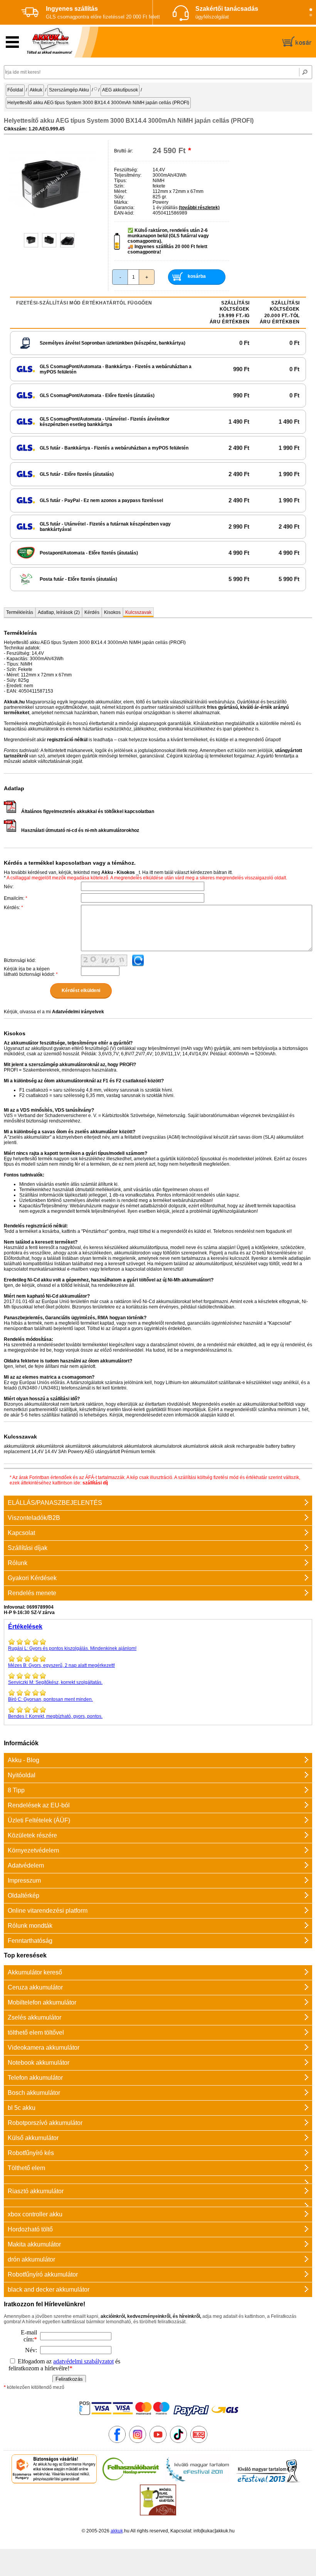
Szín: (119, 186)
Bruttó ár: (124, 151)
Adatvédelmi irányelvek (78, 1012)
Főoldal (15, 90)
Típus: (120, 181)
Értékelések (25, 1627)
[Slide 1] (311, 10)
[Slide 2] (311, 15)
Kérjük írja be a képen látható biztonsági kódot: (31, 972)
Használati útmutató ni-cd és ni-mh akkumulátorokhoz (80, 830)
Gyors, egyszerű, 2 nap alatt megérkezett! (61, 1665)
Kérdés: (13, 908)
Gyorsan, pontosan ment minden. (50, 1699)
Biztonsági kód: (20, 960)
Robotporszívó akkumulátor (45, 2123)
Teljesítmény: (128, 175)
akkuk (117, 2531)
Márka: (121, 202)
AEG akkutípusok (120, 90)
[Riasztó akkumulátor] (158, 2180)
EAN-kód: (124, 213)
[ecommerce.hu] (54, 2482)
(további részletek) (199, 208)
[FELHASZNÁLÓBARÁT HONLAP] (131, 2482)
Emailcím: (16, 898)
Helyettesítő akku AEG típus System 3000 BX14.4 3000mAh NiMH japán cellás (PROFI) (98, 103)
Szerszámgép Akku (69, 90)
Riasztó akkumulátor (36, 2191)
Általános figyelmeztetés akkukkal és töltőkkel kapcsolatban (88, 811)
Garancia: (124, 208)
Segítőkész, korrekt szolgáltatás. (55, 1682)
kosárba (197, 276)
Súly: (119, 197)
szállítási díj (95, 1483)
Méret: (121, 191)
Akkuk (36, 90)
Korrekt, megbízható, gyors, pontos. (55, 1716)
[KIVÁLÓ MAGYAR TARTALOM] (197, 2482)
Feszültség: (126, 170)
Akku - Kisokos (118, 872)
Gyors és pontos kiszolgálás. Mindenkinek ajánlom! (72, 1648)
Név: (9, 887)
